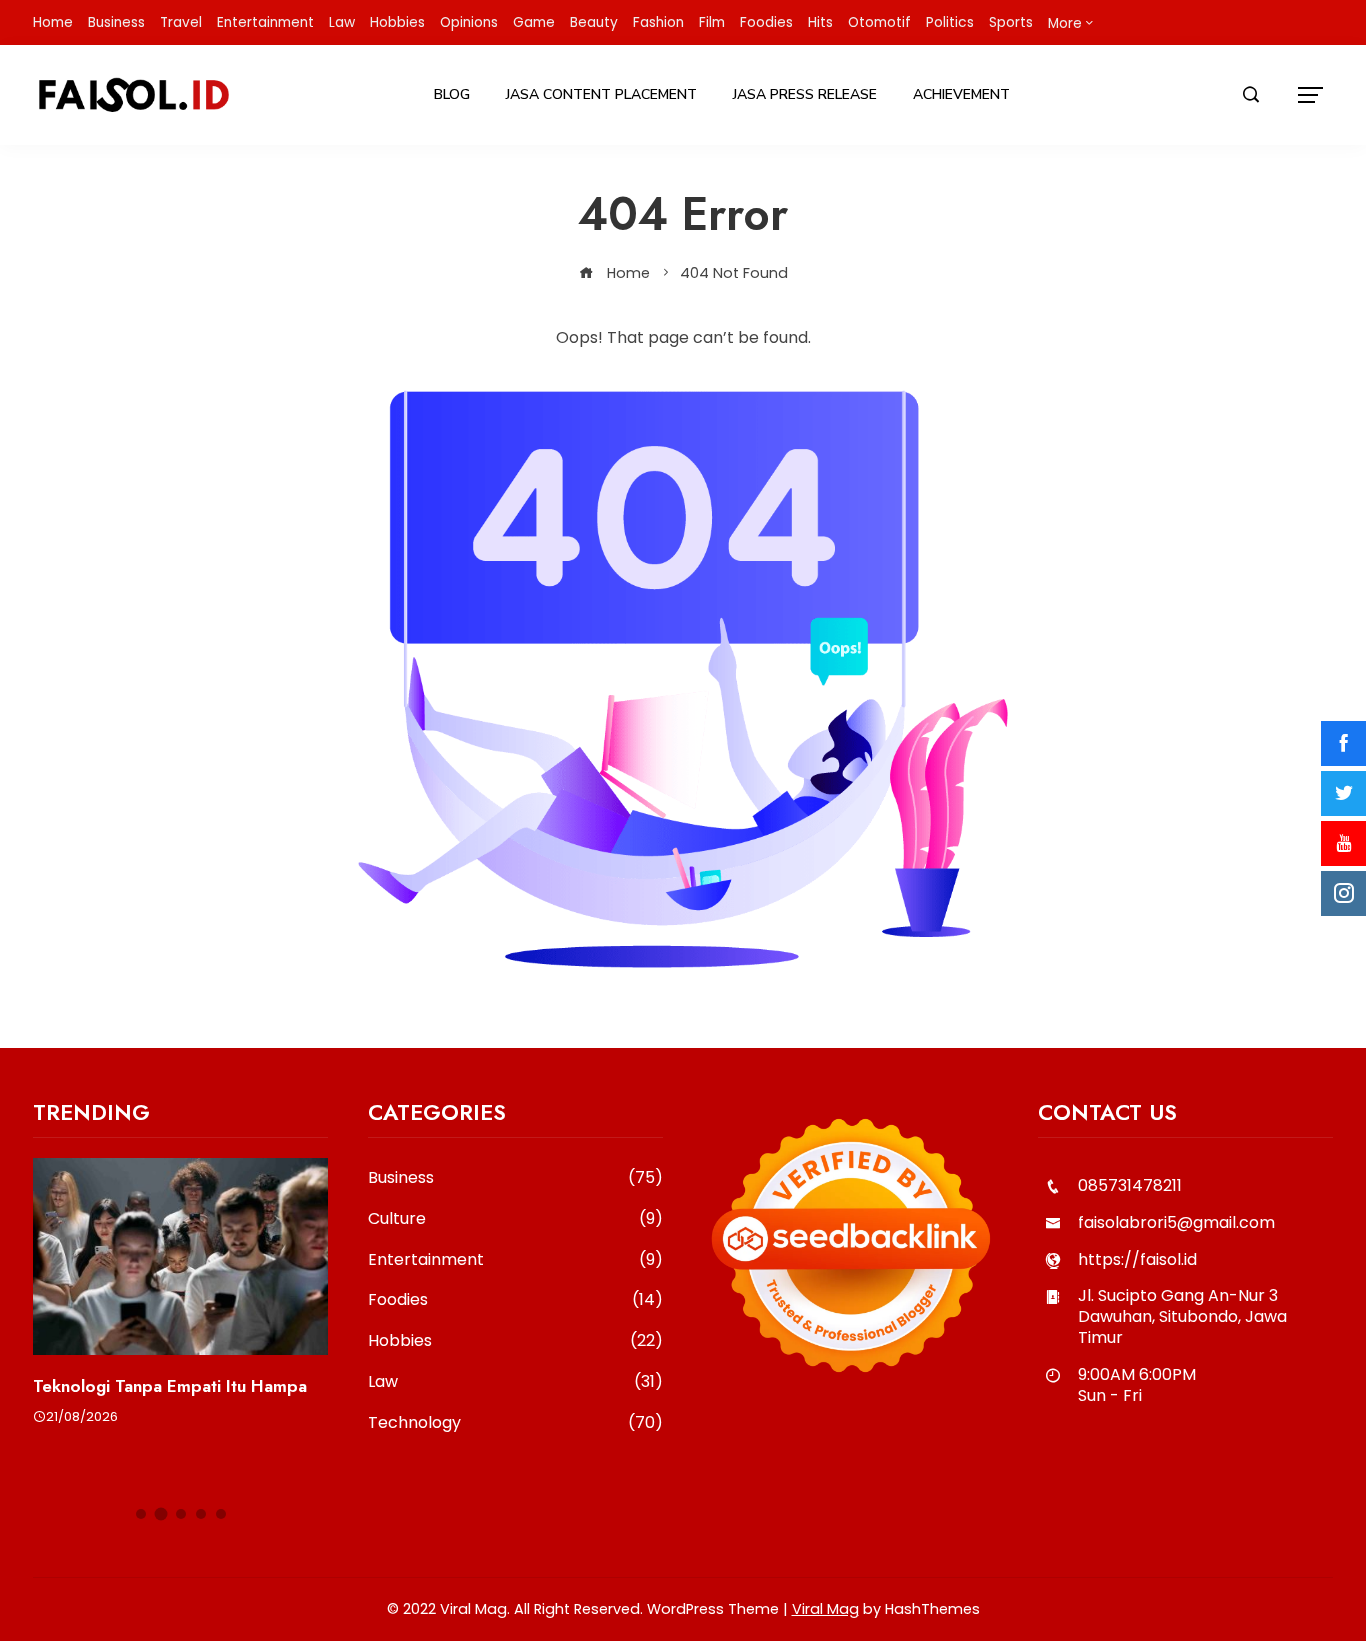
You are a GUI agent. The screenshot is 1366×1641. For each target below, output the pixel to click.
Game (534, 22)
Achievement (961, 94)
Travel (181, 22)
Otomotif (879, 22)
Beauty (594, 22)
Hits (820, 22)
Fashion (658, 22)
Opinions (469, 22)
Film (712, 22)
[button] (141, 1514)
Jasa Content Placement (601, 94)
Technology (515, 1423)
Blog (452, 94)
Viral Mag (825, 1609)
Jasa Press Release (805, 94)
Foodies (766, 22)
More (1065, 23)
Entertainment (265, 22)
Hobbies (397, 22)
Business (116, 22)
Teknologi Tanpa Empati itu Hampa (170, 1386)
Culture (515, 1219)
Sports (1011, 22)
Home (53, 22)
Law (342, 22)
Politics (950, 22)
